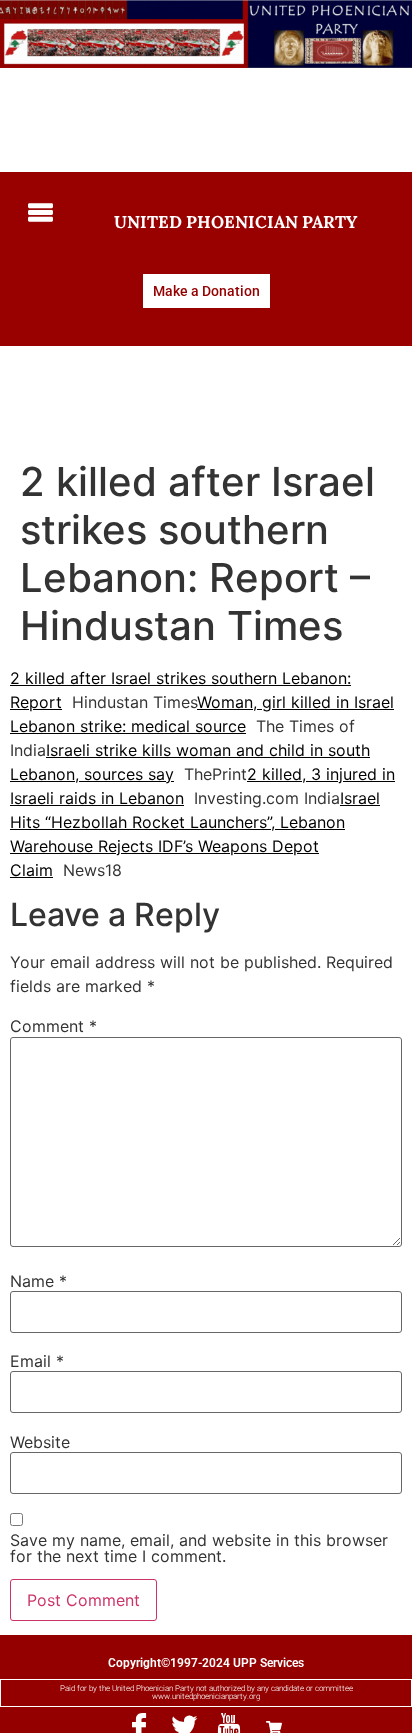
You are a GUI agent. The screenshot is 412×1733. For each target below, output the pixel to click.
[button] (39, 213)
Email (37, 1361)
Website (40, 1442)
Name (38, 1281)
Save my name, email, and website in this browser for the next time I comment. (199, 1548)
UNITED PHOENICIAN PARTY (235, 222)
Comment (53, 1026)
